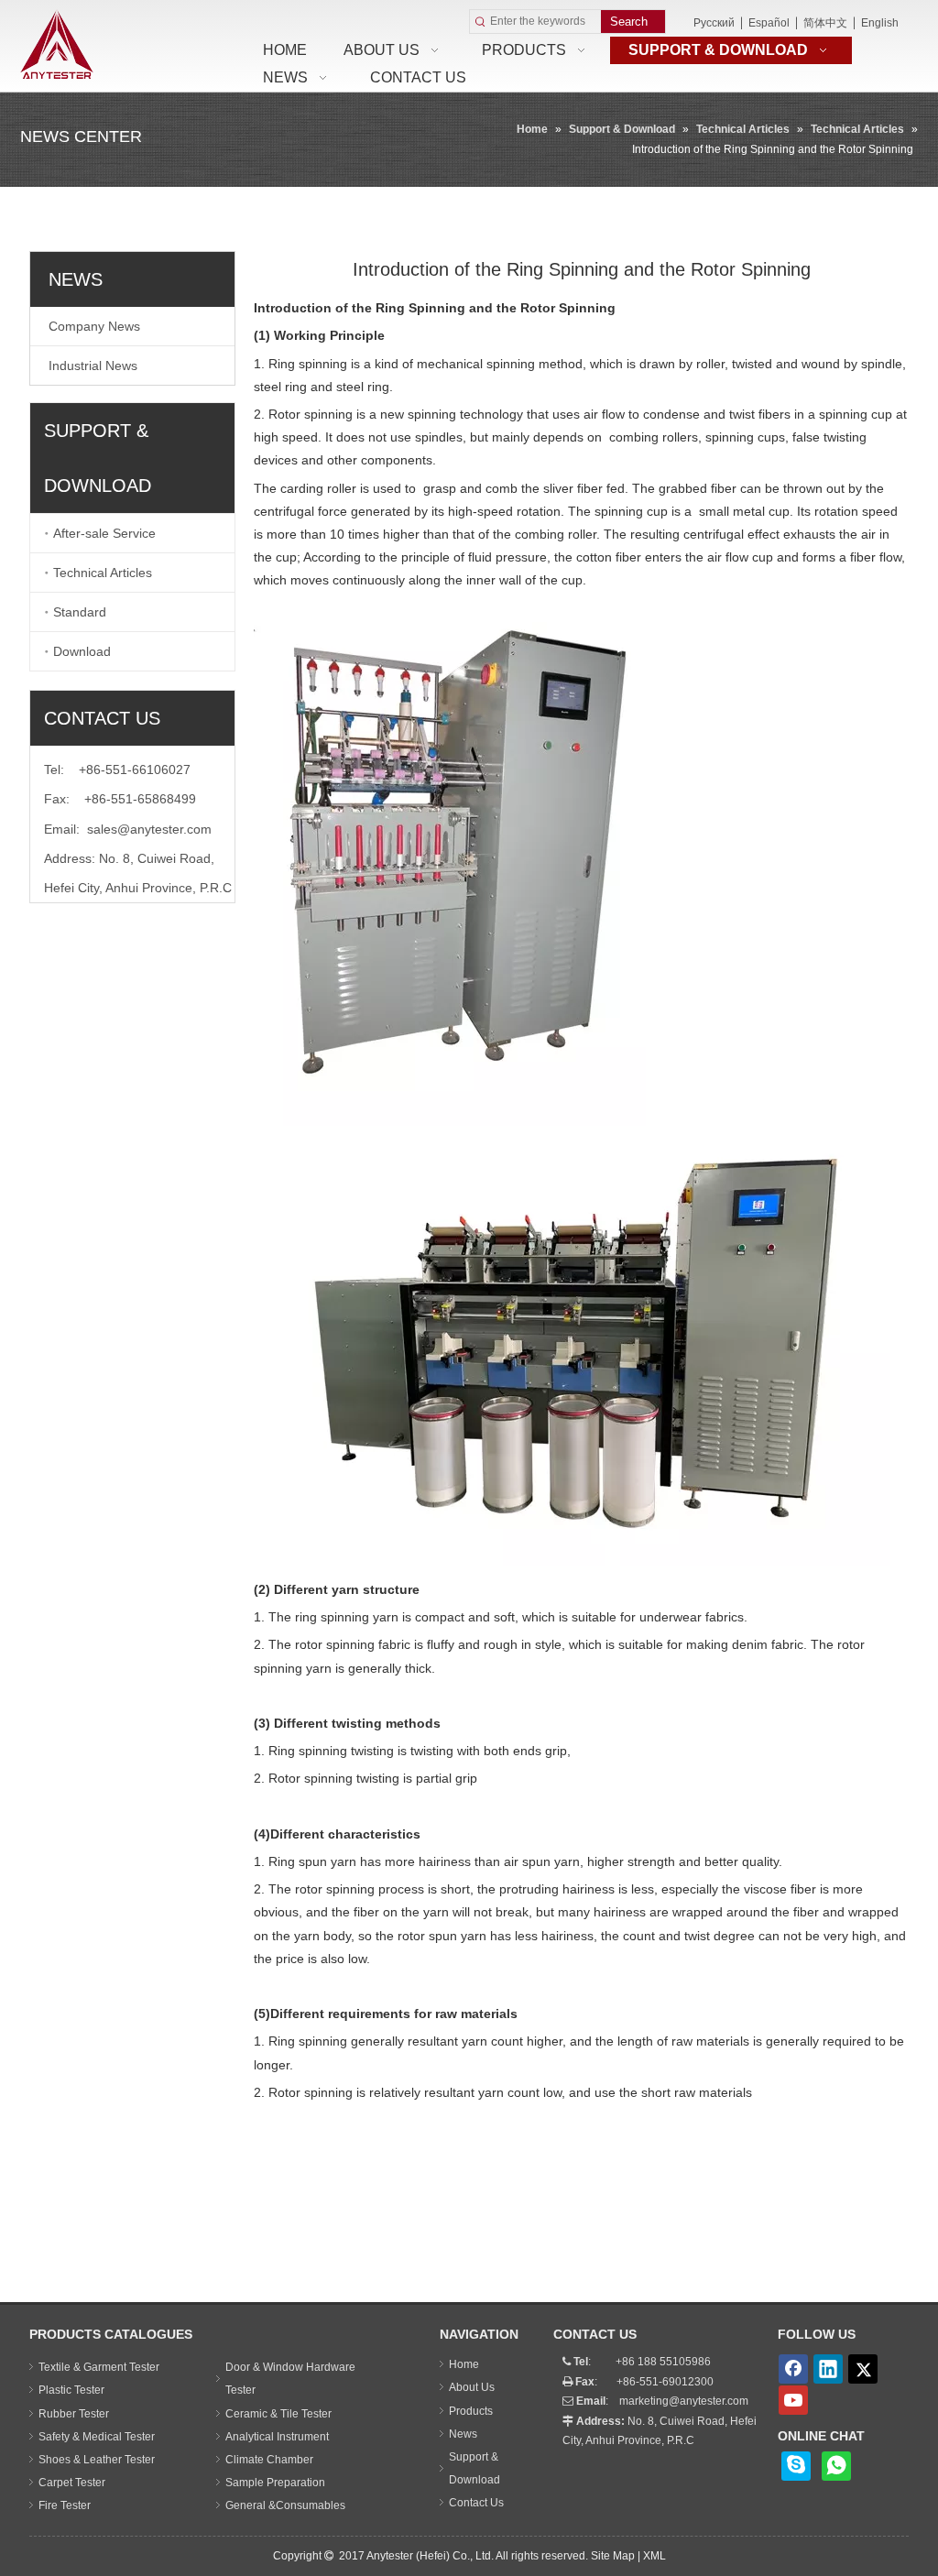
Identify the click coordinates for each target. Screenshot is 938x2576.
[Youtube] (793, 2400)
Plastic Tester (71, 2390)
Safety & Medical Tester (97, 2437)
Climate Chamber (269, 2460)
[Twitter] (863, 2369)
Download (82, 651)
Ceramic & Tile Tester (278, 2414)
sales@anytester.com (149, 829)
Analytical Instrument (277, 2437)
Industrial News (93, 366)
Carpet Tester (72, 2483)
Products (471, 2411)
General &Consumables (285, 2505)
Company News (94, 326)
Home (464, 2364)
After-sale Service (104, 533)
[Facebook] (793, 2369)
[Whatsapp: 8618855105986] (836, 2466)
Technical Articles (103, 573)
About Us (472, 2387)
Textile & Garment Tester (99, 2367)
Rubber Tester (74, 2414)
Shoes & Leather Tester (97, 2460)
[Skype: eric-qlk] (796, 2466)
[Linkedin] (828, 2369)
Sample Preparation (275, 2483)
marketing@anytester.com (684, 2401)
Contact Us (476, 2503)
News (463, 2434)
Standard (80, 612)
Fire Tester (65, 2505)
